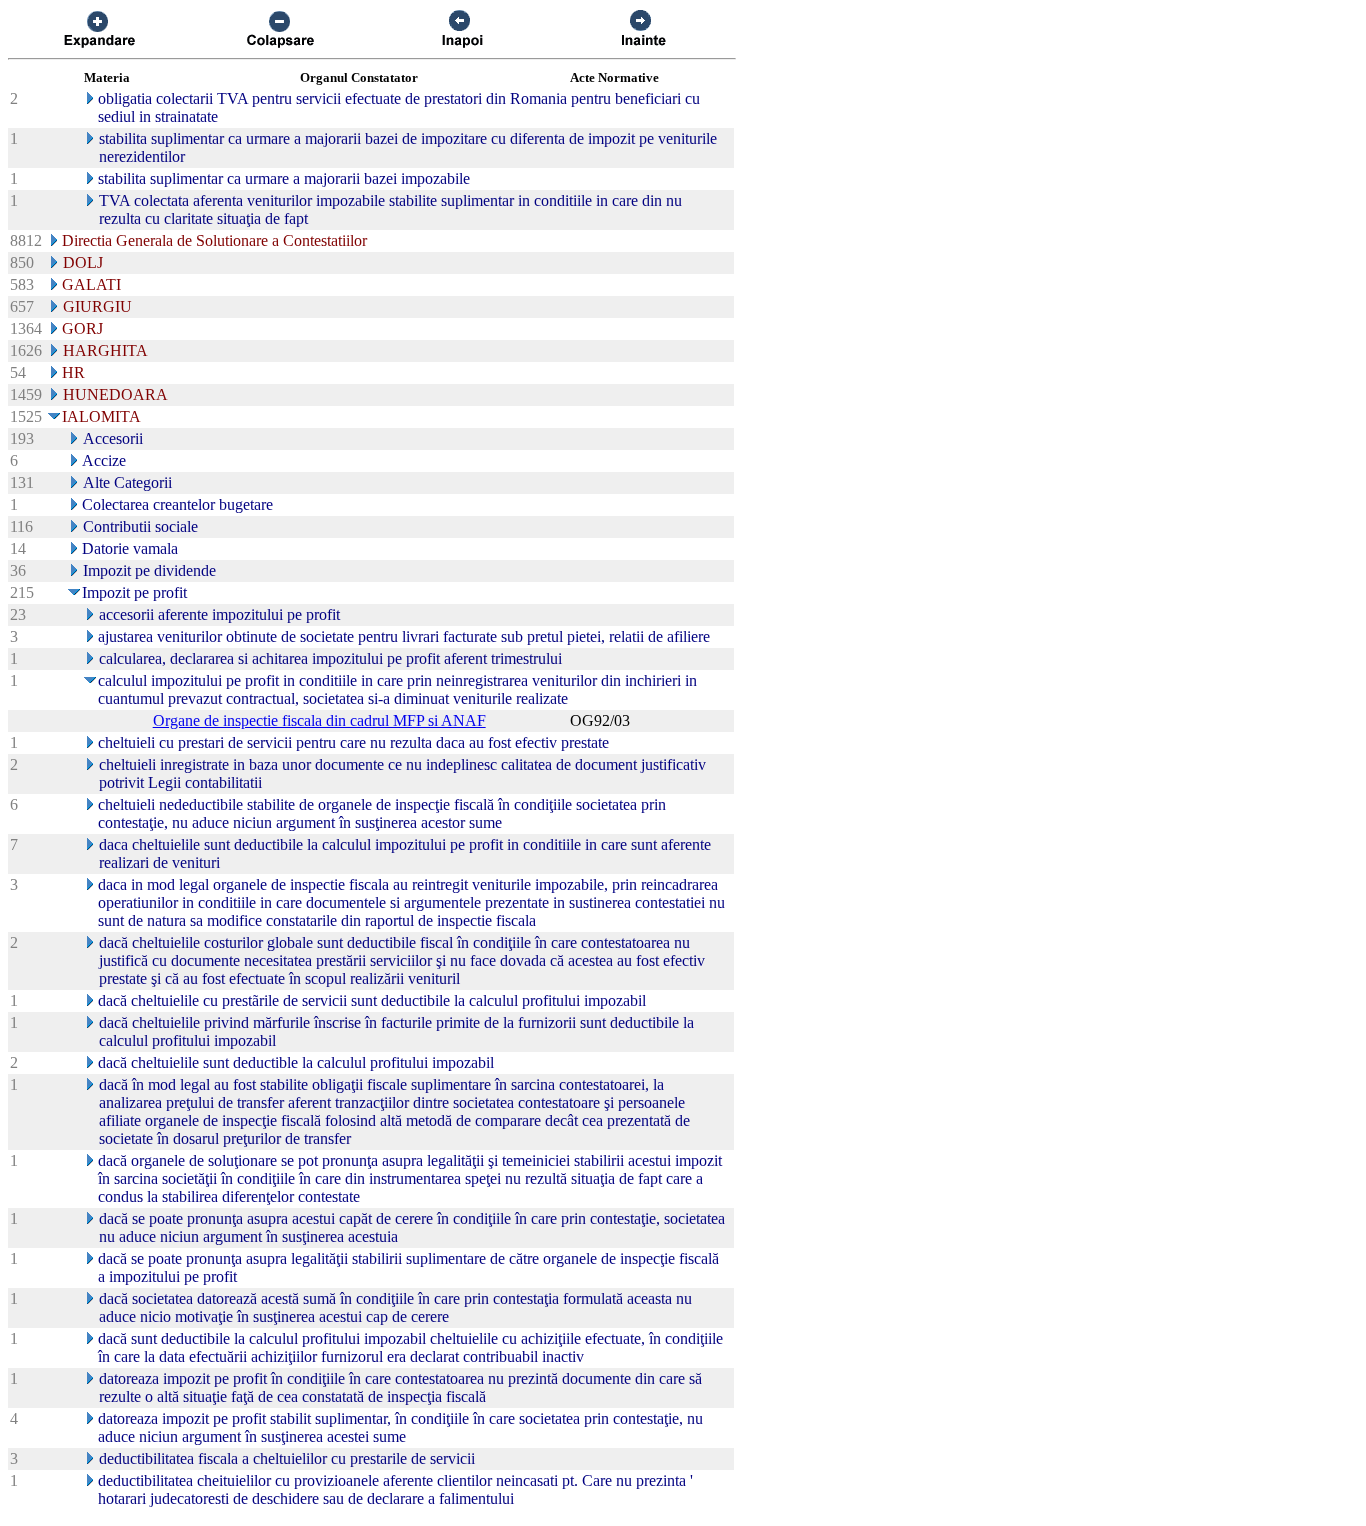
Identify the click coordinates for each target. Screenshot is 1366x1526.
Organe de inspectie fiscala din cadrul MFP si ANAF (319, 720)
